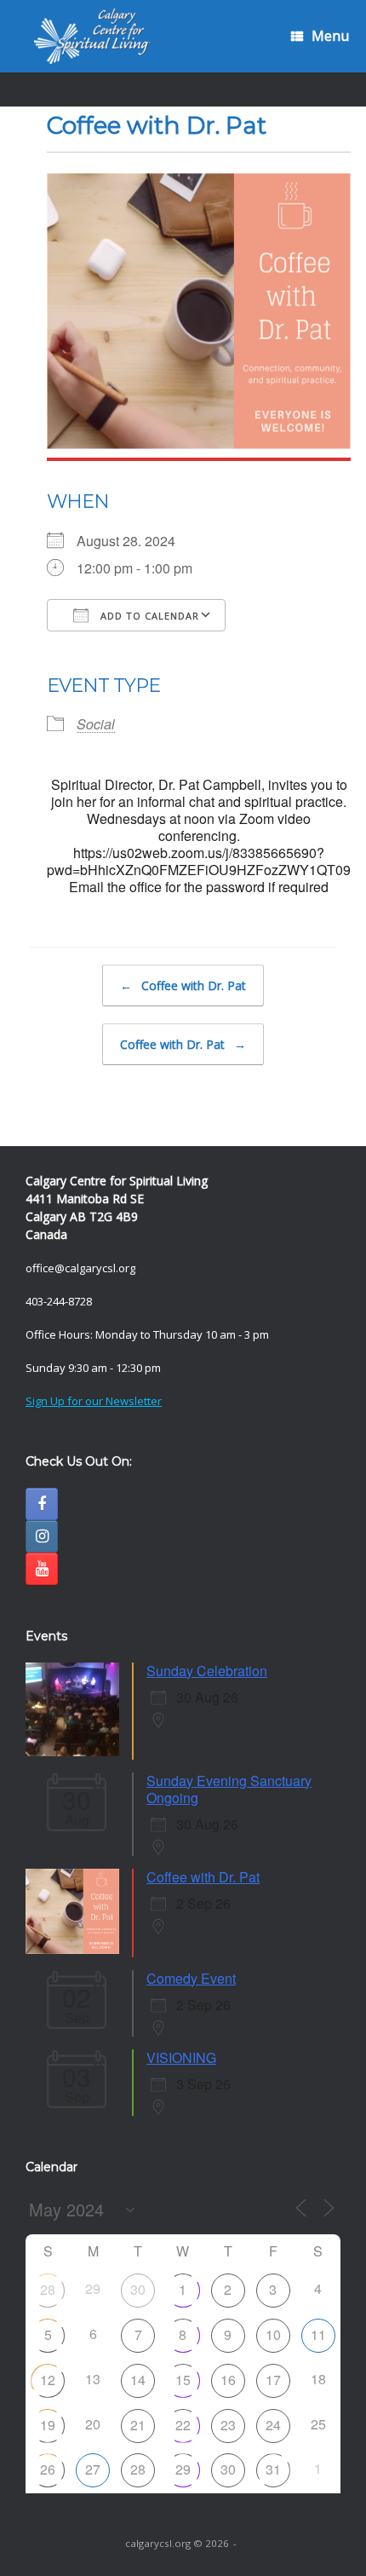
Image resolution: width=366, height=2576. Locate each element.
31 (273, 2469)
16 (228, 2380)
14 (138, 2380)
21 (138, 2425)
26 (48, 2469)
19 (48, 2425)
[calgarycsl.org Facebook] (42, 1504)
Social (96, 724)
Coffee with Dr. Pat (183, 985)
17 (273, 2380)
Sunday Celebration (207, 1671)
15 (183, 2380)
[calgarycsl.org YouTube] (42, 1569)
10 (273, 2334)
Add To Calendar (148, 616)
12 (48, 2380)
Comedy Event (191, 1978)
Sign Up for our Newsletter (94, 1401)
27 (93, 2469)
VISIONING (181, 2057)
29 (183, 2469)
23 (228, 2425)
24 (273, 2425)
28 (48, 2289)
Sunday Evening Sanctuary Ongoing (229, 1789)
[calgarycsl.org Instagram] (42, 1536)
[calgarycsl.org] (92, 36)
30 (138, 2289)
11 (318, 2334)
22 (183, 2425)
